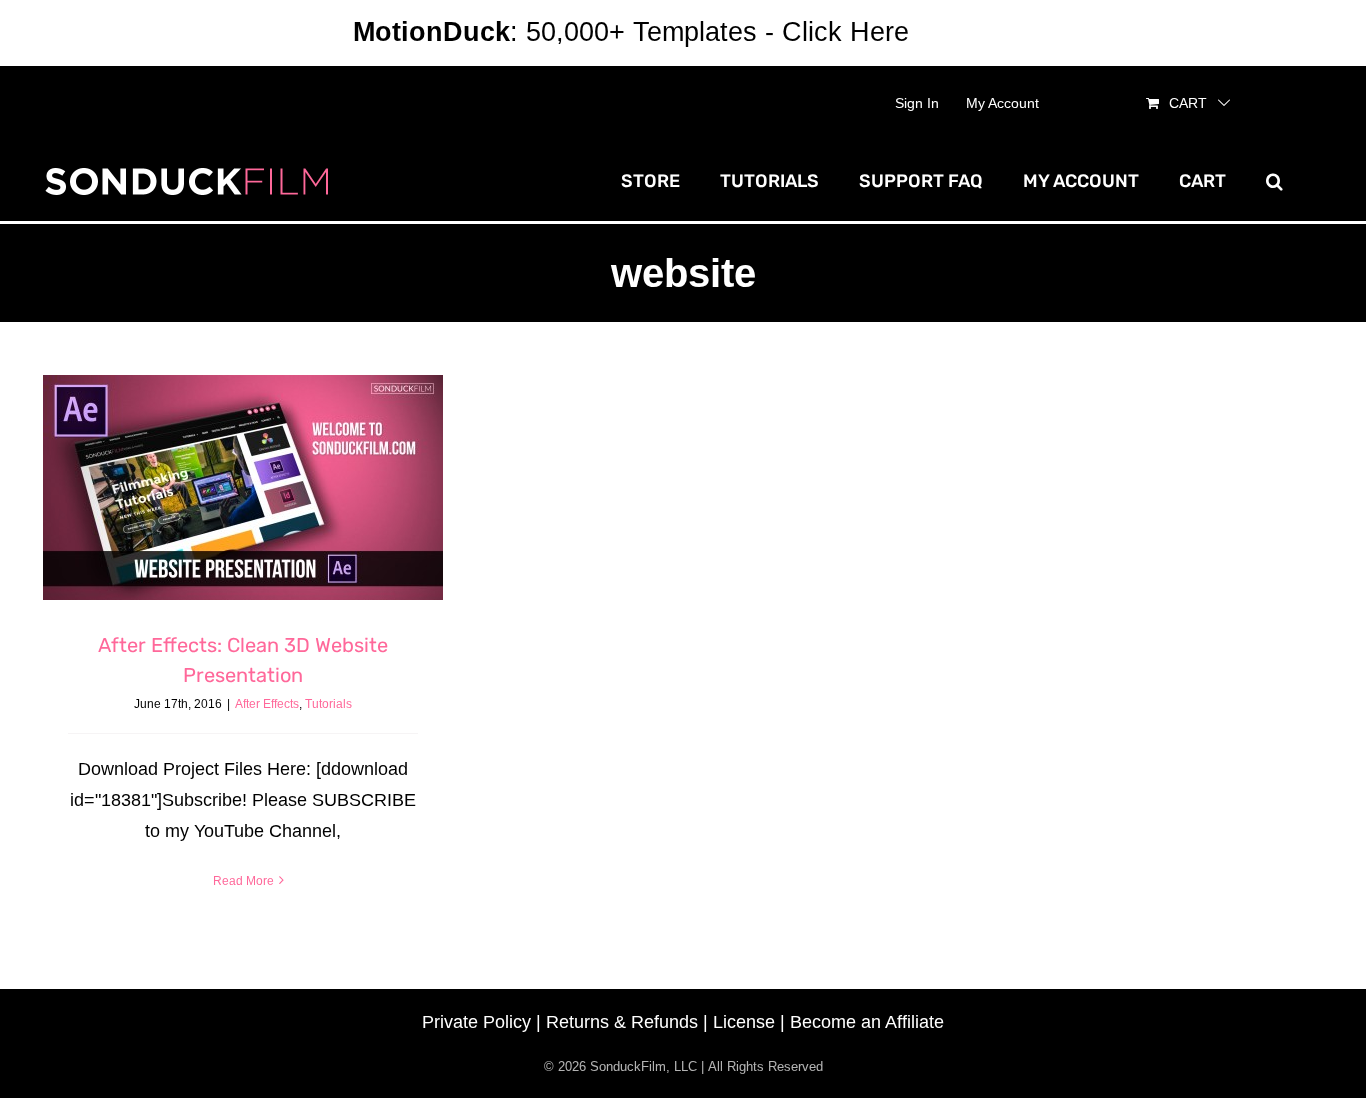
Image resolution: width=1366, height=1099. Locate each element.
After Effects (267, 704)
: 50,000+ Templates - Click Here (631, 32)
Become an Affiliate (867, 1022)
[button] (1274, 181)
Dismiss (965, 32)
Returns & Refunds (622, 1022)
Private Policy (476, 1022)
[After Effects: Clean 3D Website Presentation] (243, 487)
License (744, 1022)
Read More (243, 881)
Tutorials (328, 704)
